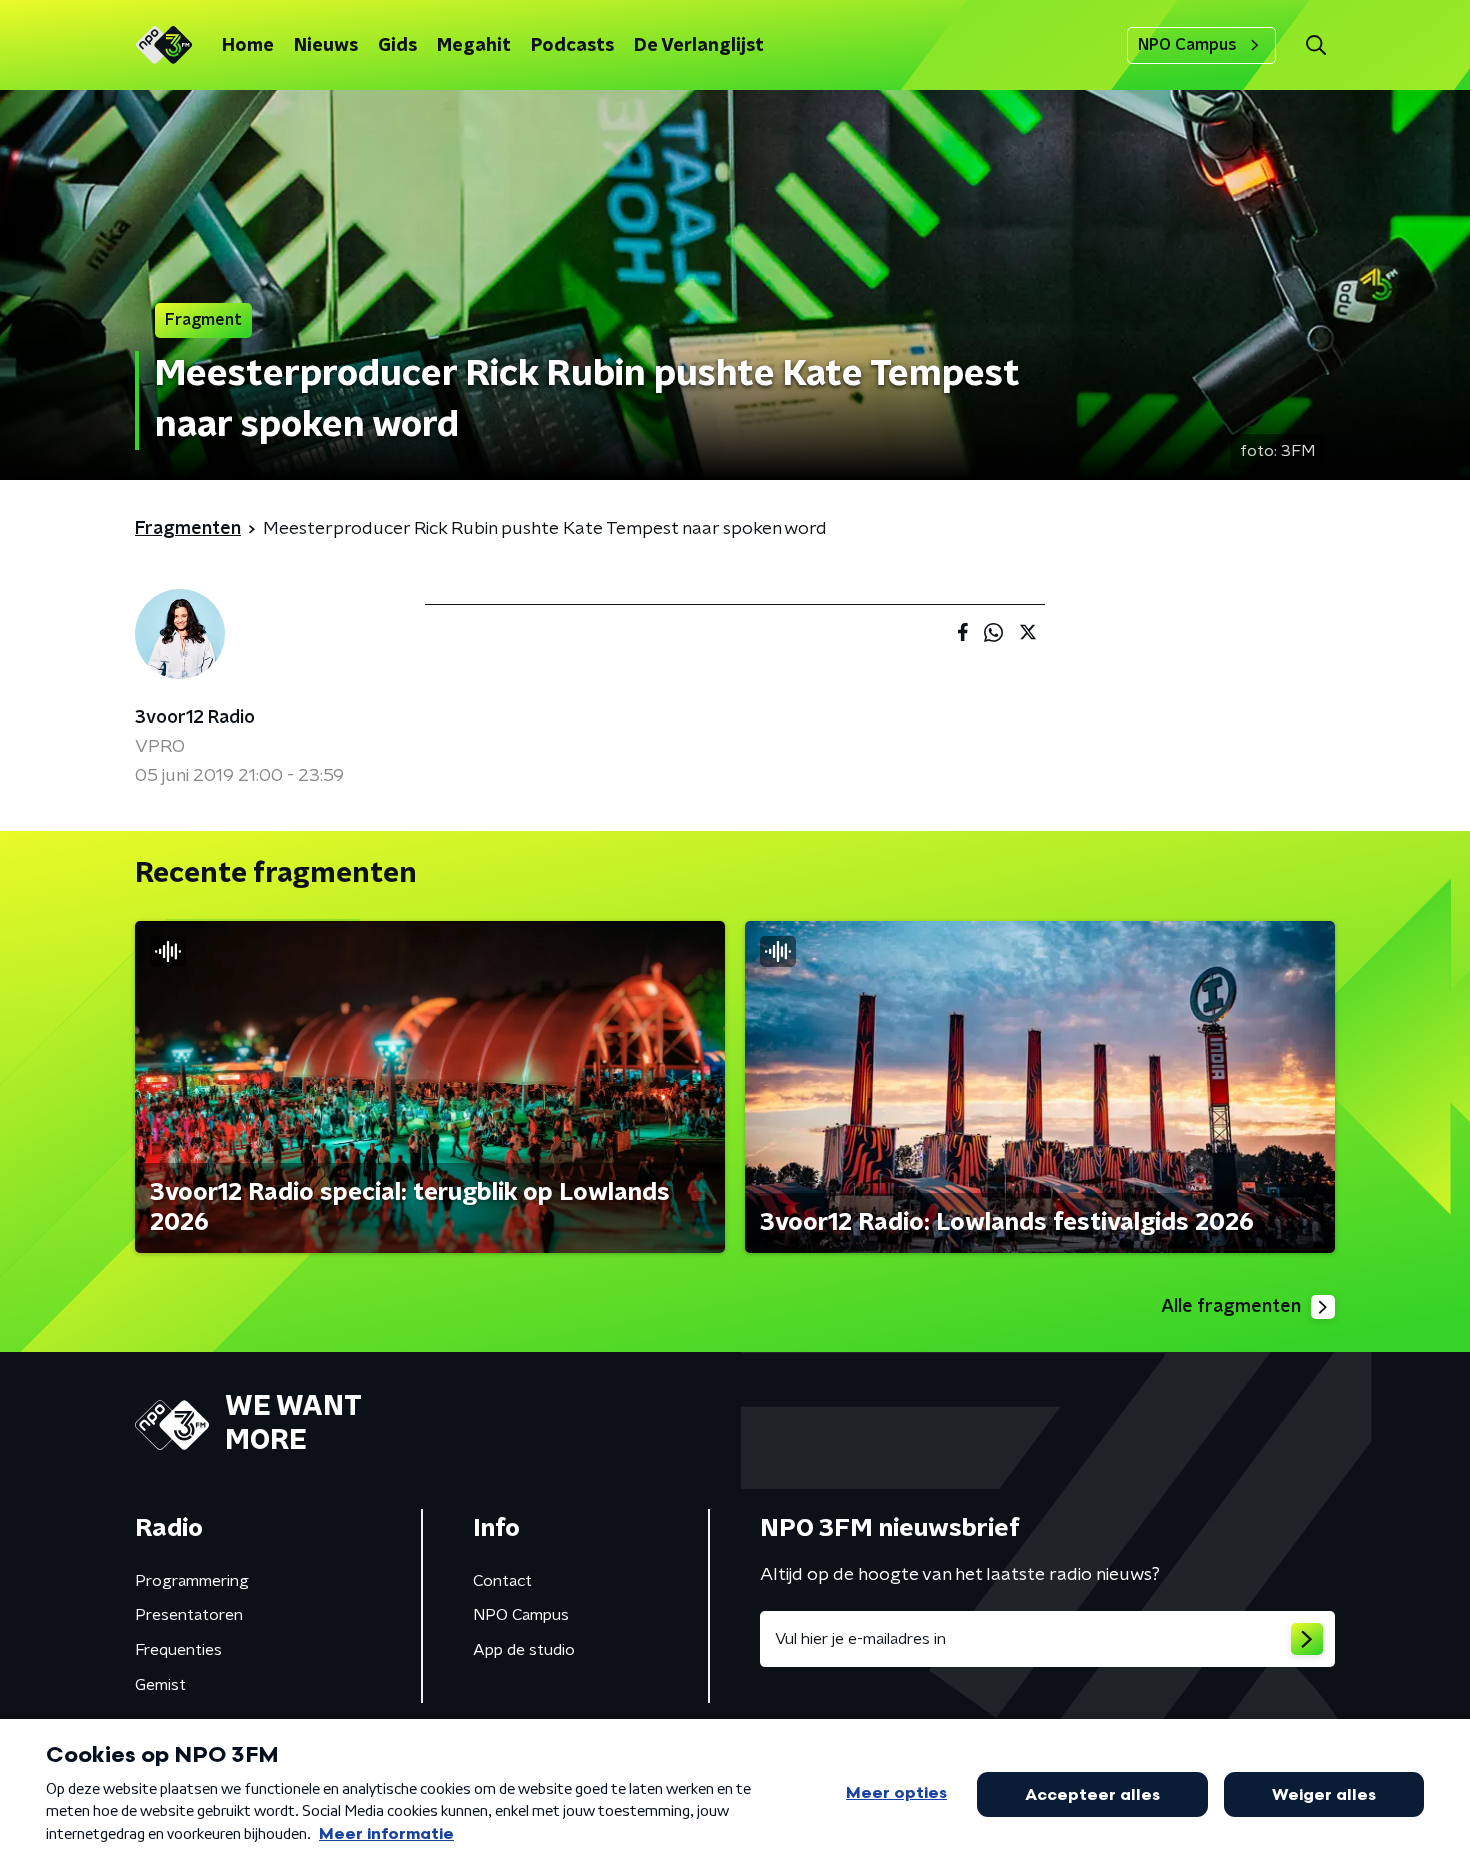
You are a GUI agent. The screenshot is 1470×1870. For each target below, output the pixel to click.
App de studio (524, 1650)
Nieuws (326, 46)
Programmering (192, 1581)
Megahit (474, 46)
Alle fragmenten (1231, 1307)
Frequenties (178, 1650)
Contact (502, 1581)
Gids (397, 46)
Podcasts (572, 46)
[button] (1315, 45)
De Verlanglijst (699, 46)
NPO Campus (1187, 45)
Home (248, 46)
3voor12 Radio (195, 718)
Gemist (160, 1685)
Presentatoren (189, 1615)
